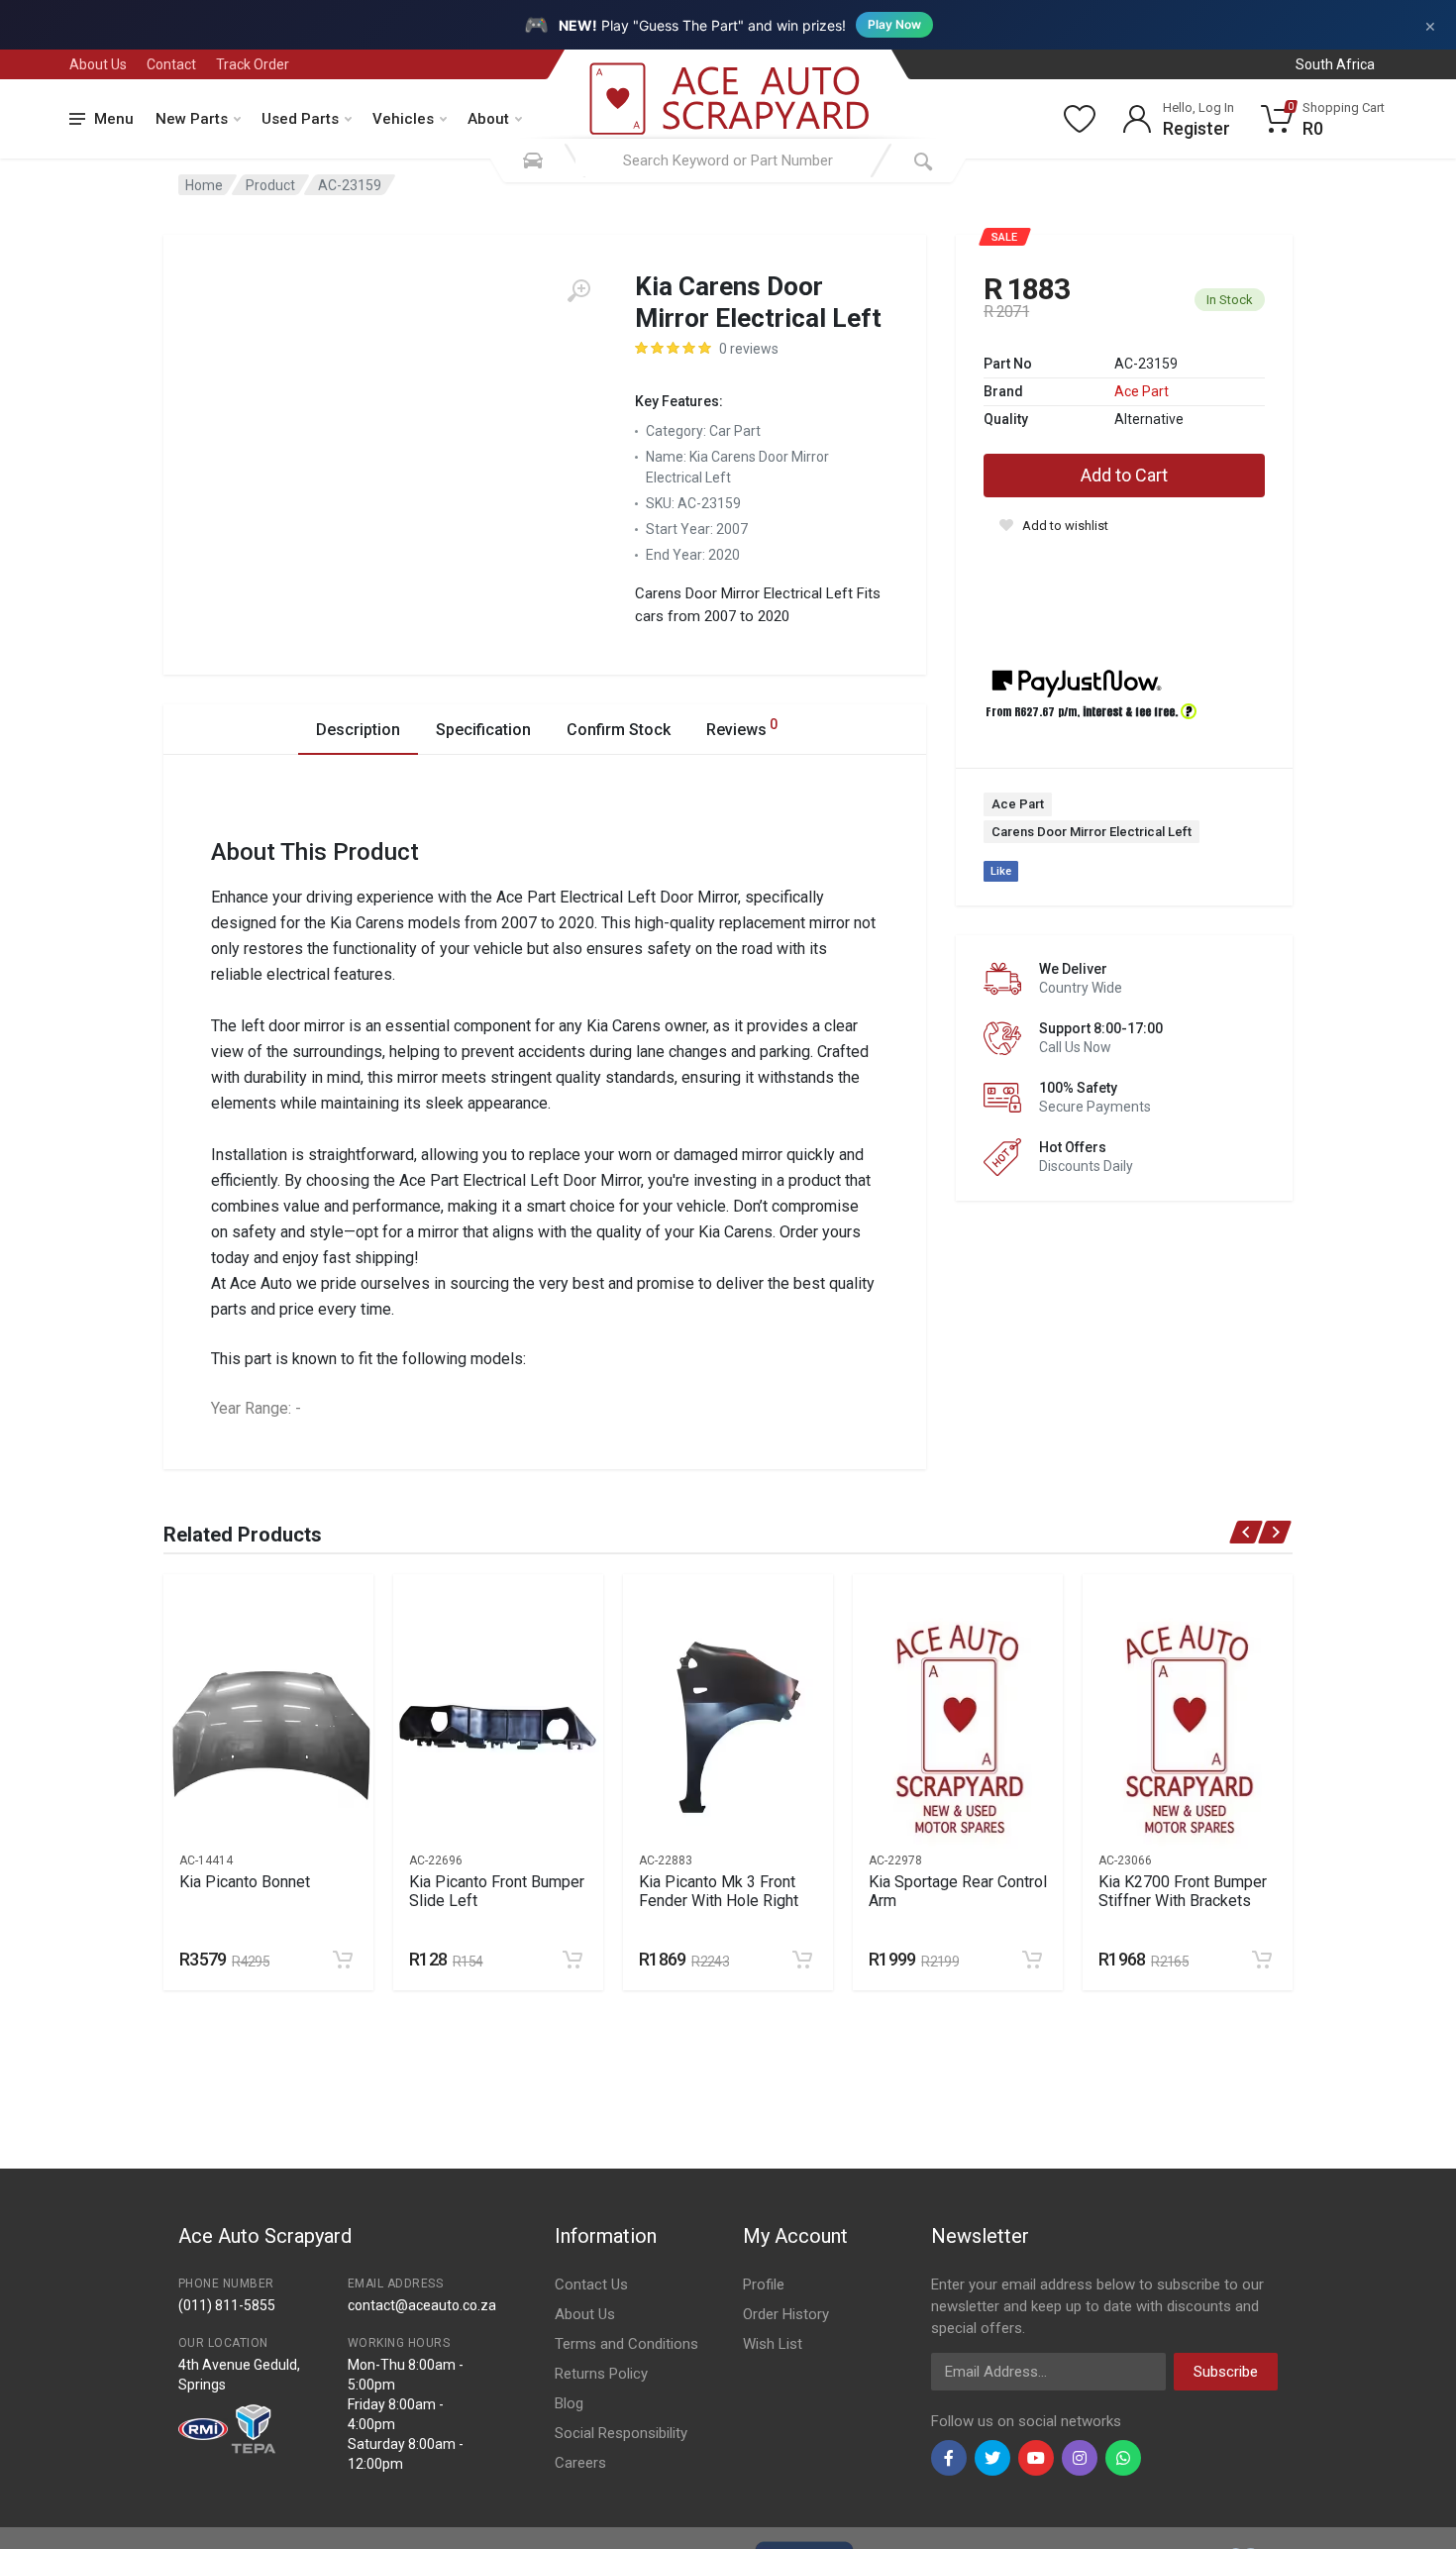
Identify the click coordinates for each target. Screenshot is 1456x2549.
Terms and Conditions (626, 2344)
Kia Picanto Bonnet (245, 1882)
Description (358, 730)
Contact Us (591, 2284)
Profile (764, 2284)
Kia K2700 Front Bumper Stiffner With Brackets (1183, 1891)
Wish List (773, 2344)
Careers (580, 2463)
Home (204, 185)
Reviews (742, 728)
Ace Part (1142, 391)
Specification (483, 730)
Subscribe (1226, 2372)
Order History (786, 2314)
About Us (98, 64)
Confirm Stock (619, 730)
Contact (171, 64)
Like (1001, 871)
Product (270, 185)
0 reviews (749, 349)
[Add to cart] (343, 1960)
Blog (569, 2403)
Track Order (253, 64)
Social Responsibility (621, 2433)
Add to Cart (1124, 475)
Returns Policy (601, 2374)
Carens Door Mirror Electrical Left (1092, 832)
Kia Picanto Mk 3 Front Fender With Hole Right (719, 1891)
